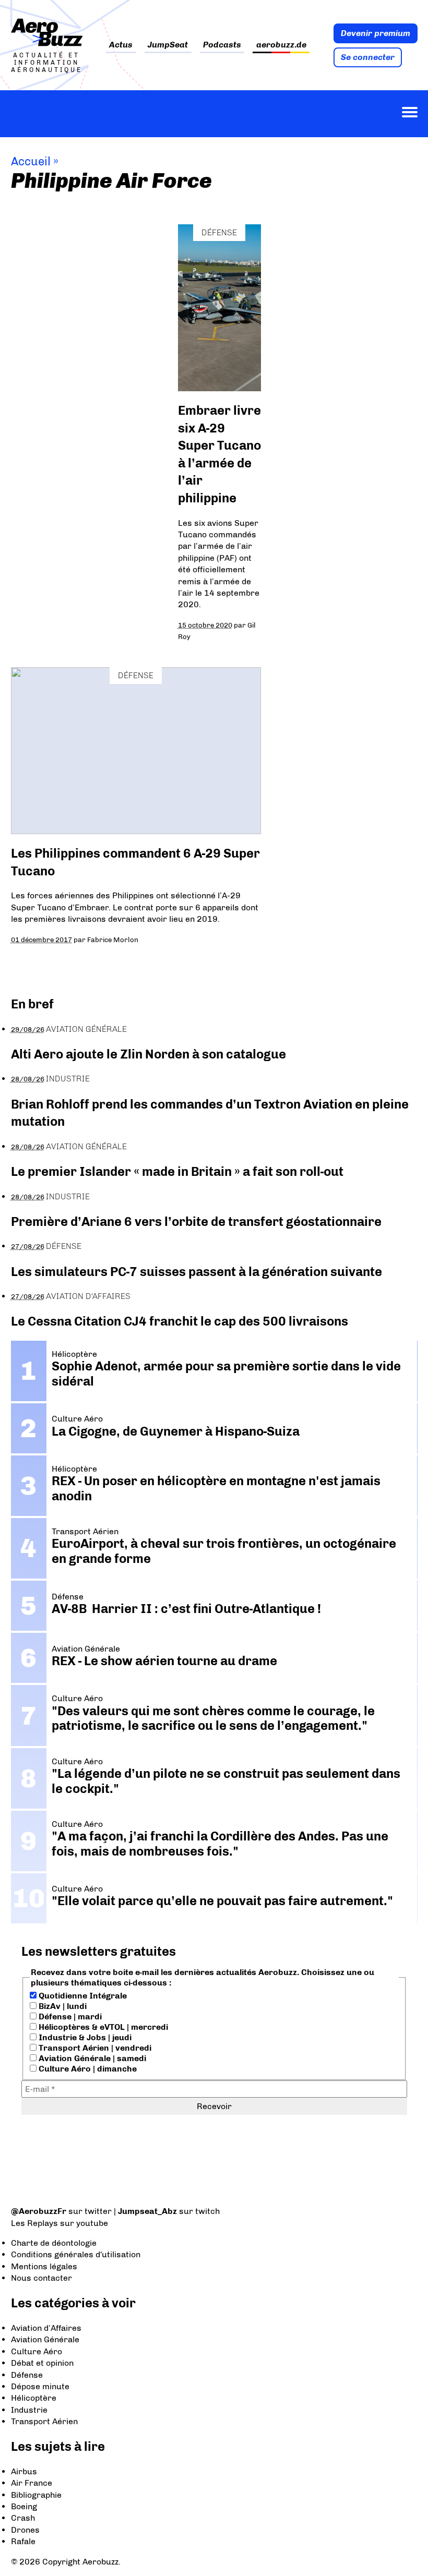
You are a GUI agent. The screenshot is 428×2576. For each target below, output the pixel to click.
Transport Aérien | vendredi (94, 2048)
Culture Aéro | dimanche (87, 2069)
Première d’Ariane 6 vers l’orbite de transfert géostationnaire (196, 1221)
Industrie (68, 1079)
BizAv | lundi (62, 2006)
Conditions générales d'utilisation (76, 2254)
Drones (25, 2530)
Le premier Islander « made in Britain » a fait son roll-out (177, 1171)
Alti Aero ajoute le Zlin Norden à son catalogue (148, 1054)
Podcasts (222, 45)
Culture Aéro (37, 2351)
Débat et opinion (42, 2363)
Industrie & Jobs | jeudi (84, 2037)
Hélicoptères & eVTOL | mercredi (102, 2027)
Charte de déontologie (54, 2243)
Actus (121, 45)
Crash (23, 2518)
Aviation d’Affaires (46, 2328)
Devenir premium (376, 33)
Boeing (24, 2506)
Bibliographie (36, 2495)
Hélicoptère (34, 2398)
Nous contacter (41, 2278)
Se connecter (368, 57)
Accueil (31, 161)
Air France (32, 2483)
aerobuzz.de (281, 45)
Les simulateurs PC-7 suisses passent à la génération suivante (197, 1272)
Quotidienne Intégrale (82, 1996)
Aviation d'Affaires (88, 1296)
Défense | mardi (69, 2017)
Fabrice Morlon (113, 940)
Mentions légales (44, 2266)
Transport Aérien (44, 2421)
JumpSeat (168, 45)
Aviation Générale (86, 1029)
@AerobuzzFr (39, 2211)
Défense (219, 232)
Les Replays (34, 2223)
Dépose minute (40, 2386)
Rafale (23, 2541)
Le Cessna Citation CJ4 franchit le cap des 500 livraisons (180, 1321)
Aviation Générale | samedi (91, 2058)
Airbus (24, 2471)
